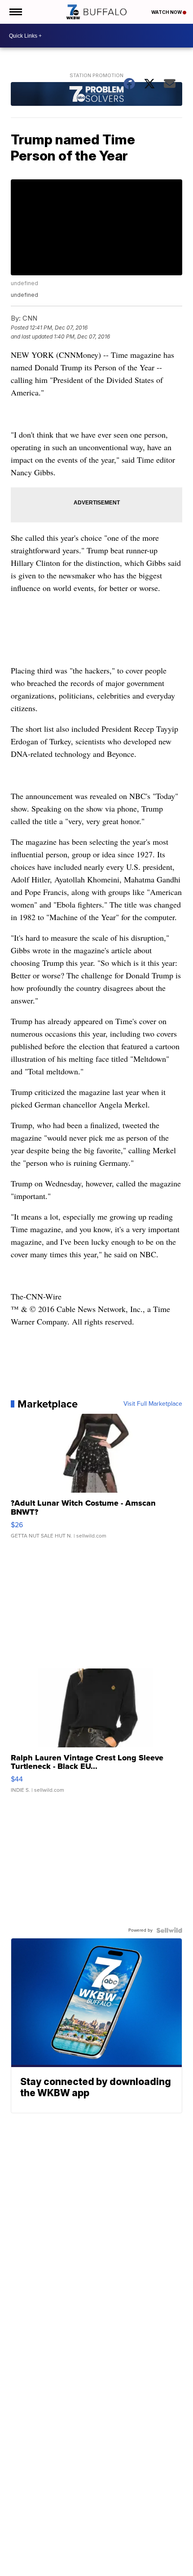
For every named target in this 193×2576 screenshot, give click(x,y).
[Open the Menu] (15, 12)
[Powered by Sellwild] (169, 1930)
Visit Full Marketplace (153, 1404)
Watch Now (167, 12)
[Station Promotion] (96, 95)
